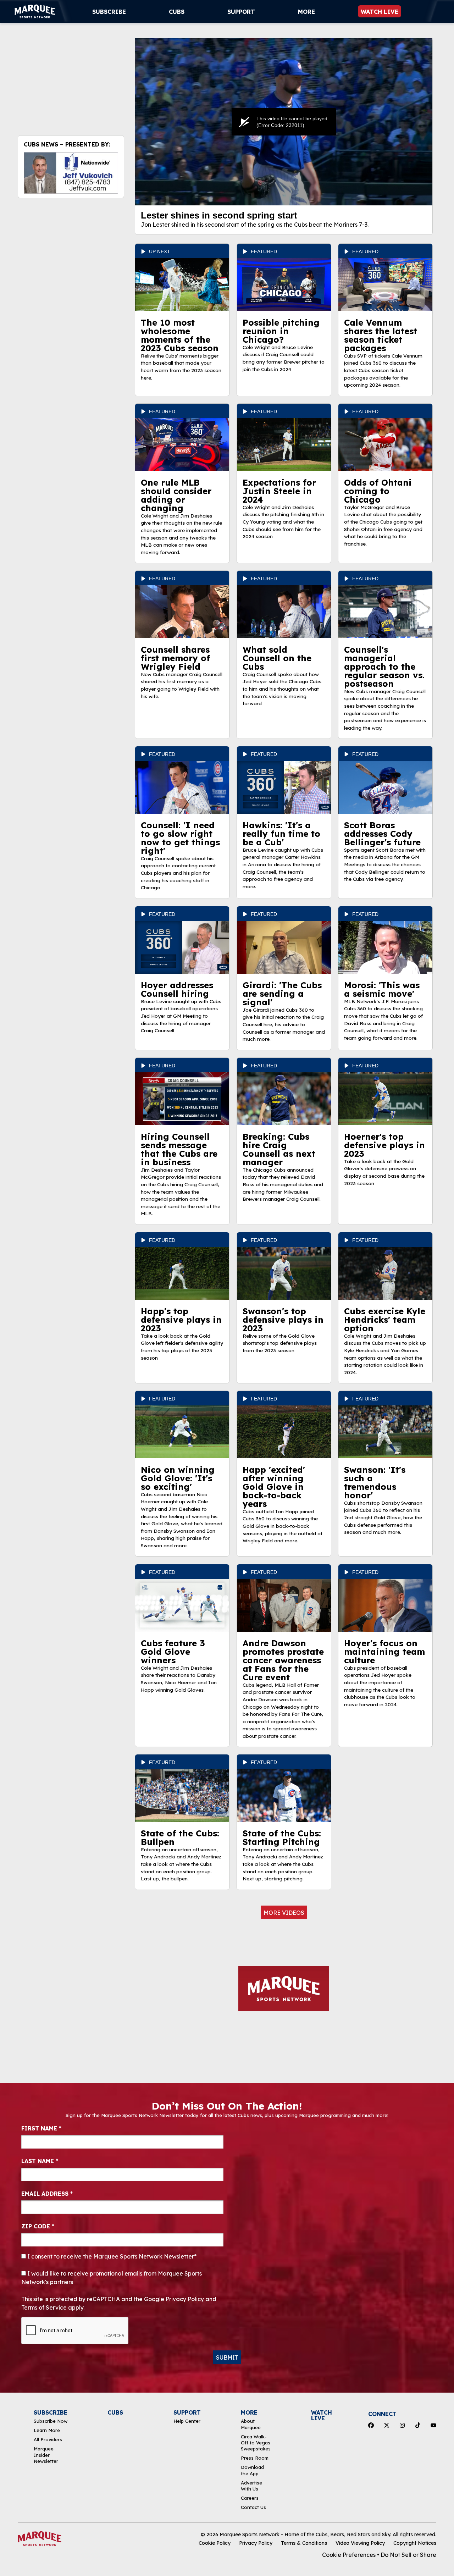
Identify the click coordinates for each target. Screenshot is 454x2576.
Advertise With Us (251, 2486)
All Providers (48, 2439)
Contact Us (253, 2507)
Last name (40, 2161)
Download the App (252, 2470)
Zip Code (38, 2226)
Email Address (47, 2194)
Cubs (177, 12)
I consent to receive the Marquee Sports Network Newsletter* (111, 2256)
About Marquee (251, 2424)
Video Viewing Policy (360, 2543)
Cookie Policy (215, 2543)
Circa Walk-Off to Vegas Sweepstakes (256, 2443)
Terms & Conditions (304, 2543)
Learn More (47, 2430)
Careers (250, 2498)
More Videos (284, 1913)
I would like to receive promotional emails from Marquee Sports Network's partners (112, 2278)
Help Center (187, 2421)
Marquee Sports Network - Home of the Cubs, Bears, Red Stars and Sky (305, 2534)
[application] (284, 122)
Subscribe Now (51, 2421)
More (306, 12)
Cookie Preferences (349, 2555)
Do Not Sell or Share (408, 2555)
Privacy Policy (256, 2543)
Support (241, 12)
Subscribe (109, 12)
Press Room (255, 2458)
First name (41, 2128)
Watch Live (380, 12)
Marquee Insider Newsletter (46, 2455)
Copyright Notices (415, 2543)
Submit (227, 2357)
